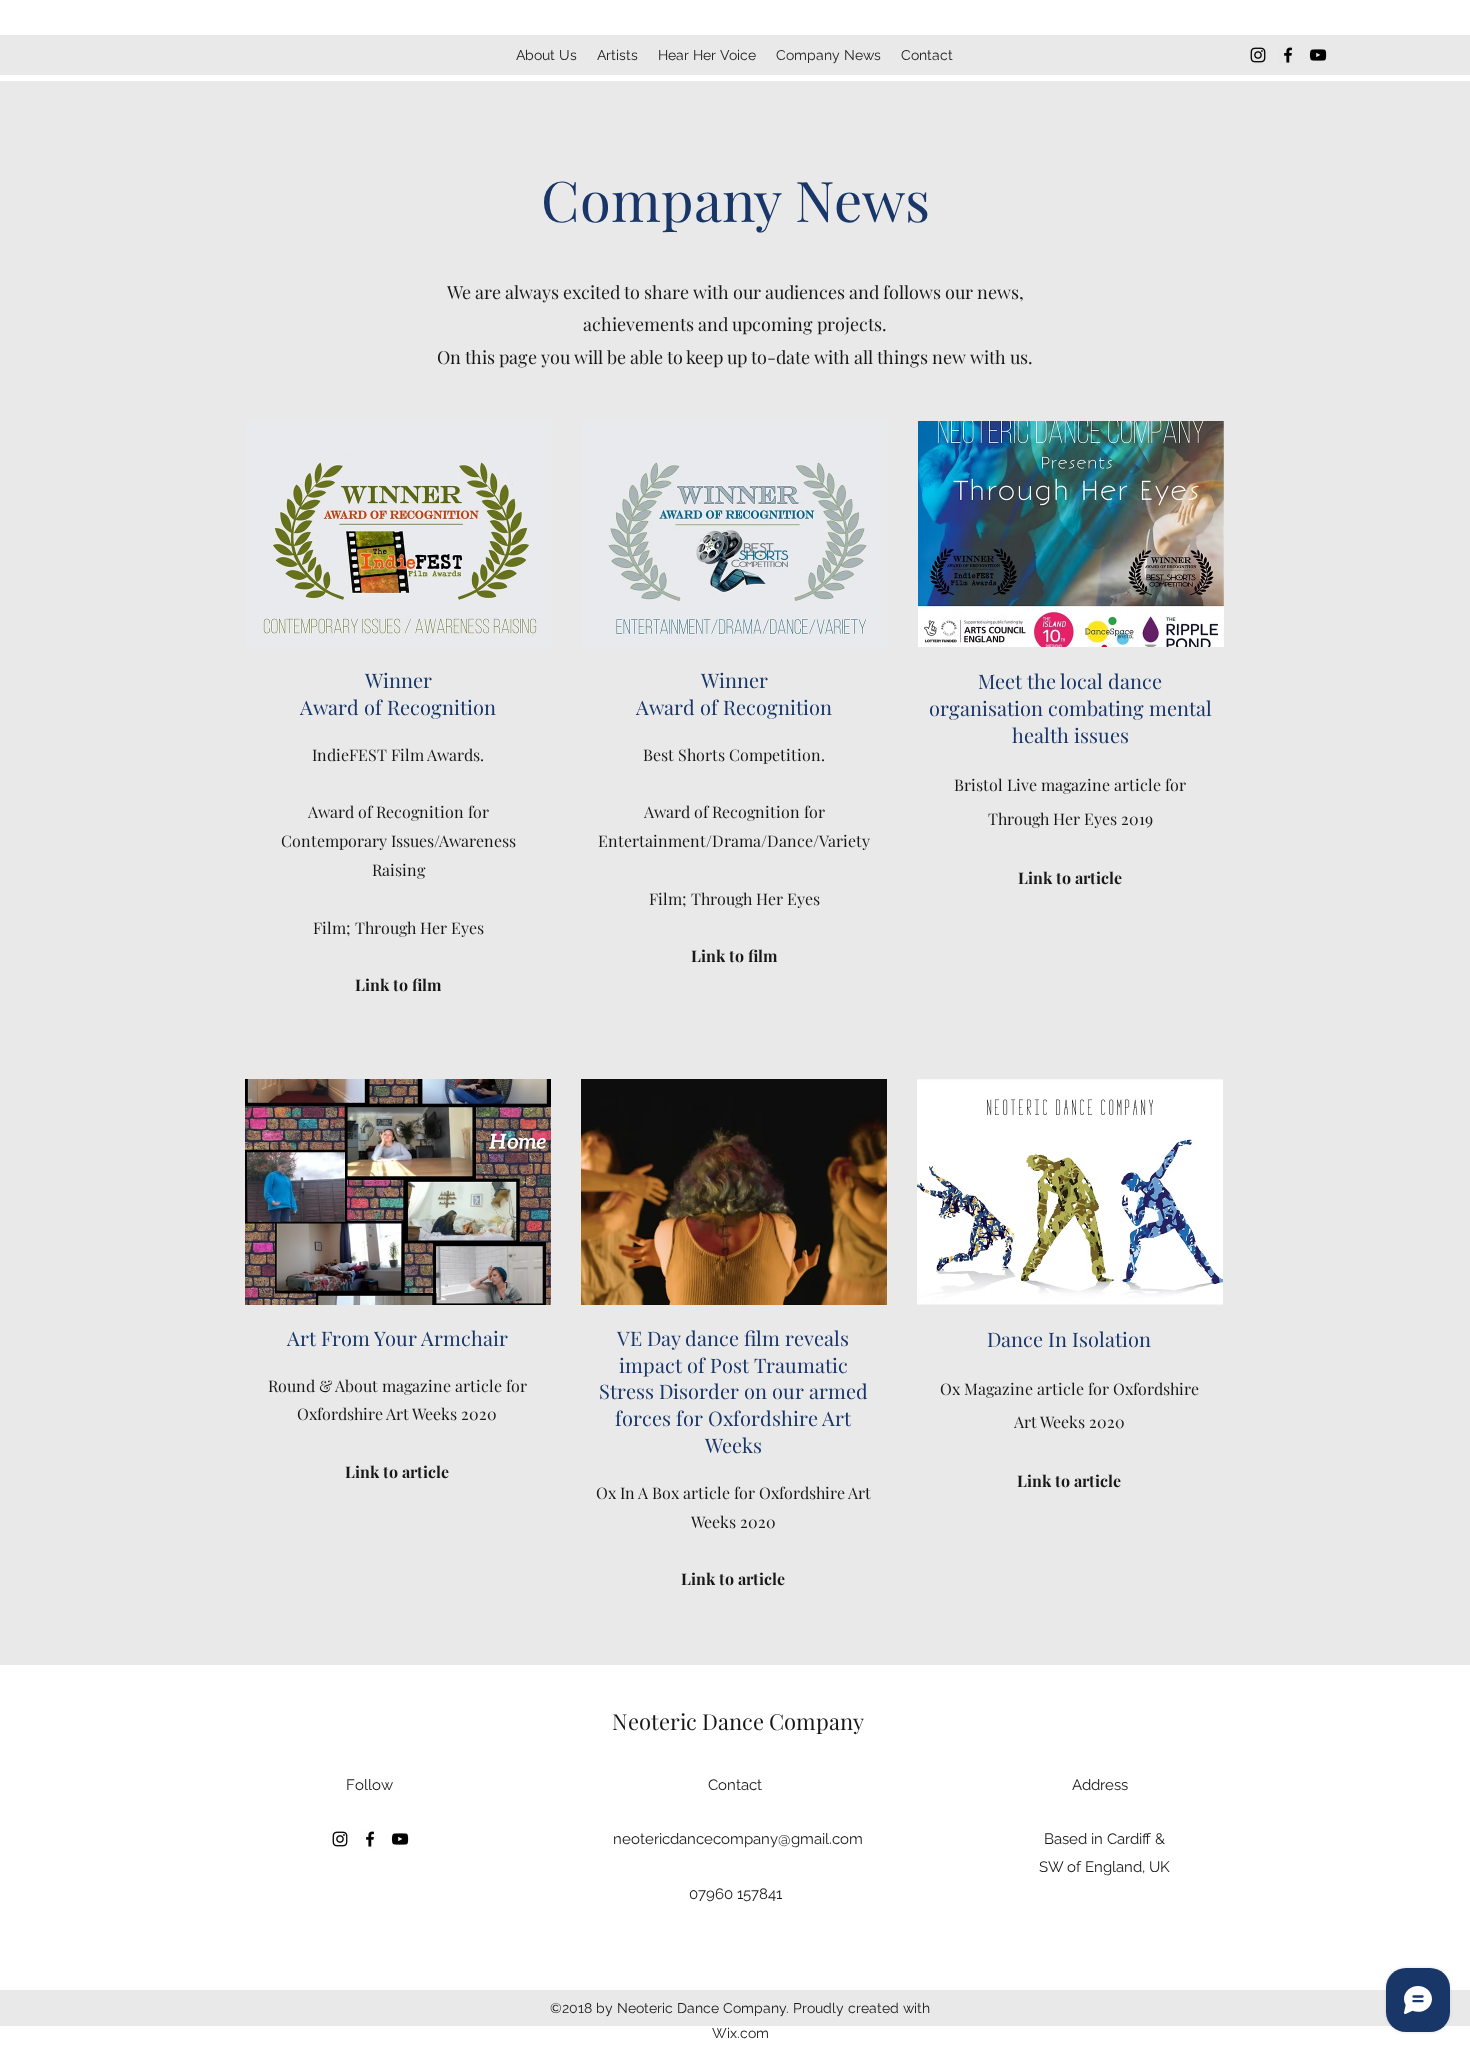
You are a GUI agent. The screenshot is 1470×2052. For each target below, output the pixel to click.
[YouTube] (1318, 55)
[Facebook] (1288, 55)
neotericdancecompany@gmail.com (738, 1839)
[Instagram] (1258, 55)
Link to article (397, 1471)
